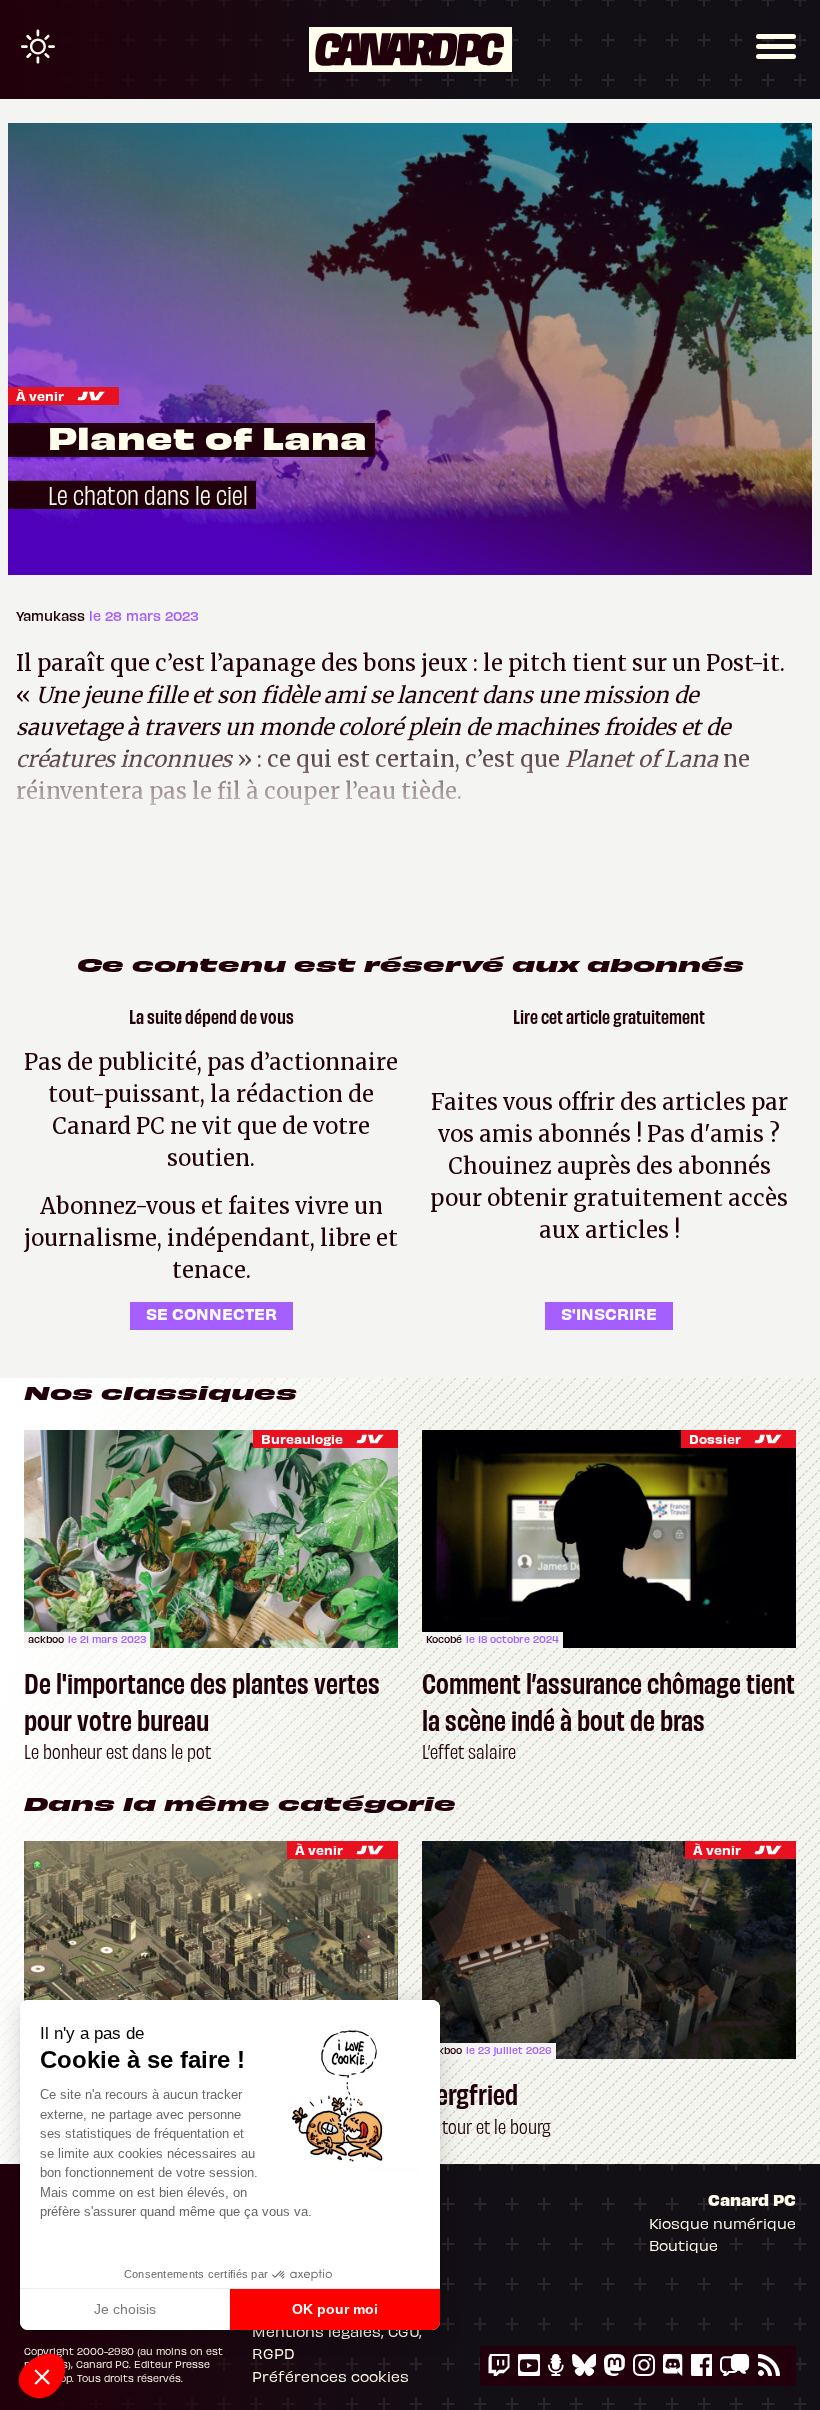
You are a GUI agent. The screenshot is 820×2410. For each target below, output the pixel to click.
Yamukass (52, 615)
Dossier (715, 1438)
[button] (42, 2376)
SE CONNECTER (211, 1313)
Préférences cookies (330, 2376)
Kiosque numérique (722, 2223)
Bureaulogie (302, 1438)
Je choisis (125, 2309)
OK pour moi (335, 2309)
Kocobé (444, 1639)
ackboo (46, 1639)
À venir (40, 395)
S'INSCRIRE (609, 1313)
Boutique (683, 2245)
